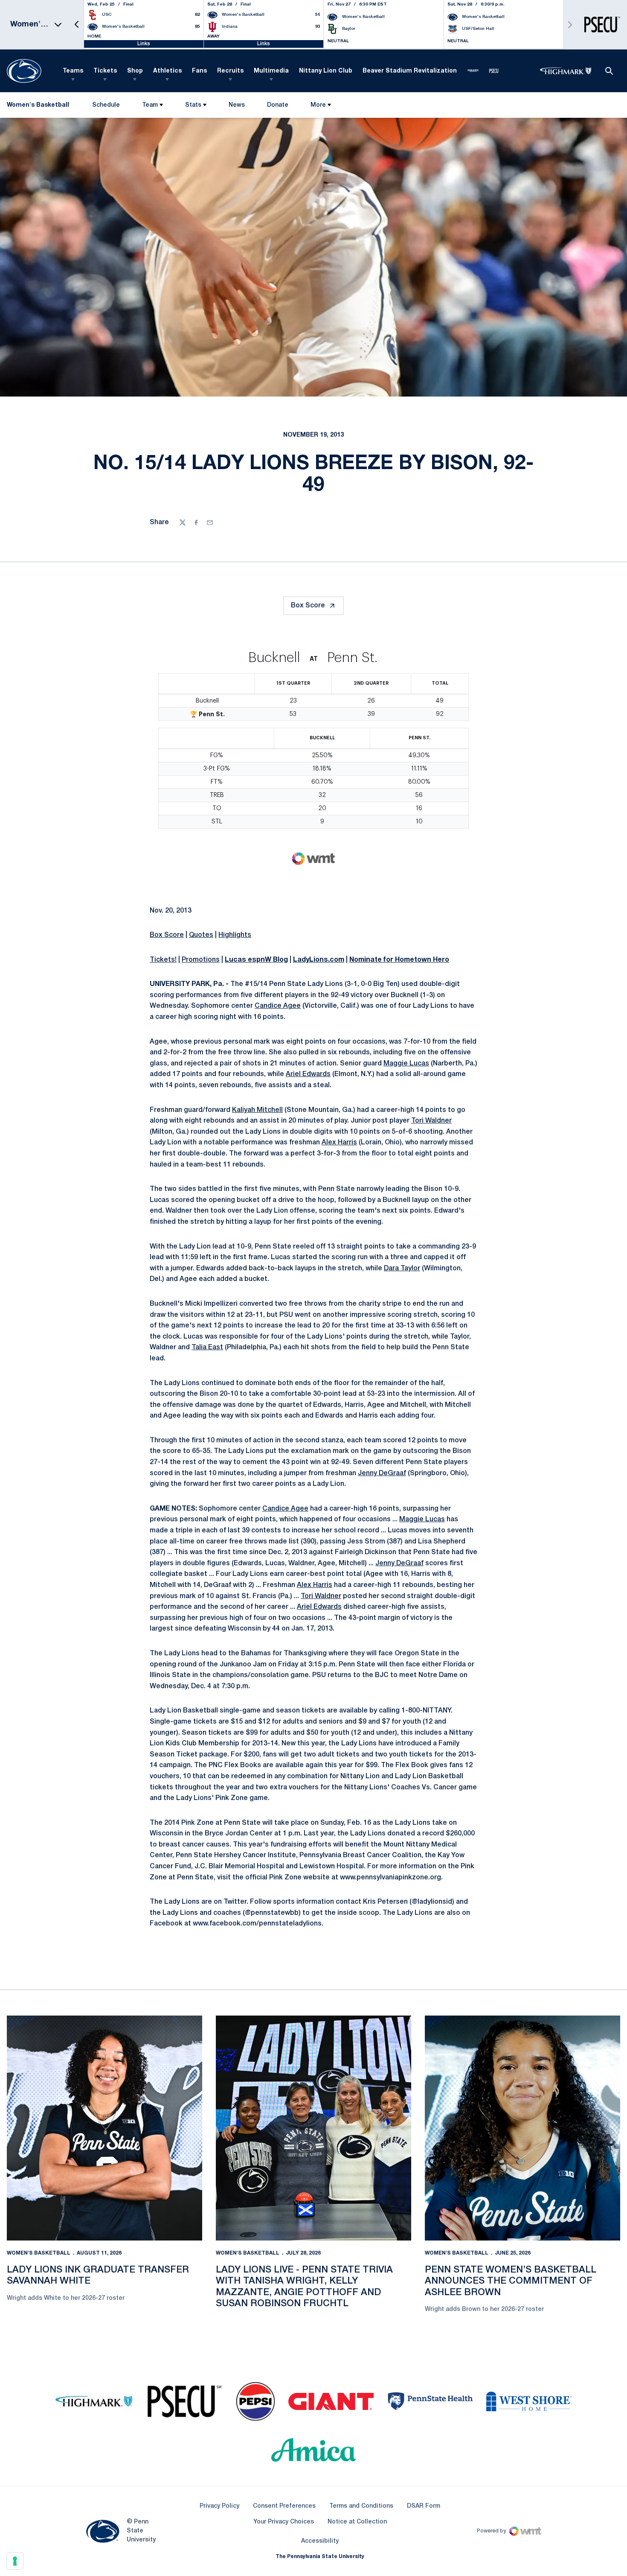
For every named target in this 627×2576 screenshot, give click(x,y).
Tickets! (163, 960)
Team (150, 105)
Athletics (167, 71)
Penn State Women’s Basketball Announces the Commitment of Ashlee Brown (511, 2281)
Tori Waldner (431, 1121)
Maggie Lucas (406, 1064)
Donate (277, 107)
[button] (77, 25)
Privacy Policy (219, 2506)
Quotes (201, 935)
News (237, 105)
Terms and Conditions (361, 2506)
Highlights (235, 935)
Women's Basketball (39, 2253)
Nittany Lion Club (326, 71)
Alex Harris (339, 1143)
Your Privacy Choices (284, 2522)
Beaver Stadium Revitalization (410, 71)
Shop (135, 71)
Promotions (201, 960)
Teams (73, 71)
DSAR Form (424, 2506)
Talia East (207, 1348)
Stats (193, 105)
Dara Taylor (402, 1269)
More (318, 105)
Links (144, 44)
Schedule (106, 105)
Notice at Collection (357, 2522)
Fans (199, 71)
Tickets (105, 71)
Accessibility (320, 2541)
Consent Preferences (284, 2506)
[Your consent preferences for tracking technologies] (15, 2561)
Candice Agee (278, 1006)
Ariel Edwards (308, 1074)
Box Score (308, 606)
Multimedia (271, 71)
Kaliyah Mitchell (257, 1110)
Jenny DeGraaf (382, 1473)
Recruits (230, 71)
